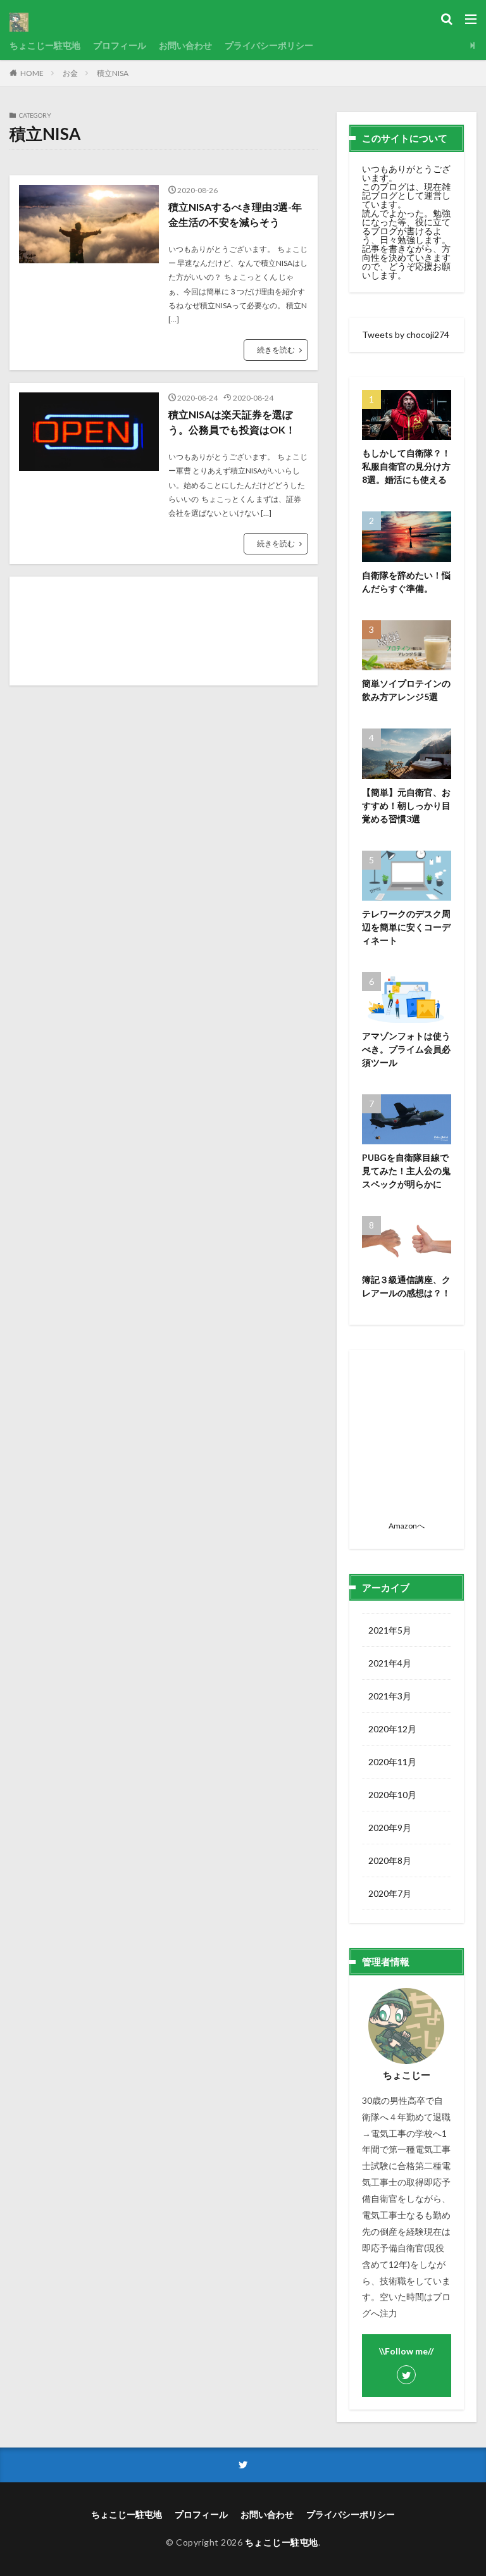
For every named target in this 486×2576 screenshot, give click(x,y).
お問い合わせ (185, 45)
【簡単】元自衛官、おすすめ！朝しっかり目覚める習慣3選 (406, 805)
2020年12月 (392, 1729)
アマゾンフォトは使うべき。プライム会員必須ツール (406, 1049)
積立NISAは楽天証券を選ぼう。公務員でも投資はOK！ (232, 422)
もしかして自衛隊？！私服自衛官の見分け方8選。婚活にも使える (406, 466)
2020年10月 (392, 1795)
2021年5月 (390, 1630)
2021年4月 (390, 1663)
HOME (32, 73)
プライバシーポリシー (269, 45)
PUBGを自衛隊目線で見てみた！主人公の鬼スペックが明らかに (406, 1171)
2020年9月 (390, 1828)
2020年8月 (390, 1860)
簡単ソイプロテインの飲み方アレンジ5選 (406, 690)
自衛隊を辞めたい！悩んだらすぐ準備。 (406, 582)
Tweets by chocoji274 (406, 335)
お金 (70, 73)
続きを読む (276, 350)
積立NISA (113, 73)
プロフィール (120, 45)
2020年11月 (392, 1762)
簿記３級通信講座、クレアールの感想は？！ (406, 1286)
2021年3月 (390, 1696)
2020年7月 (390, 1893)
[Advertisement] (164, 631)
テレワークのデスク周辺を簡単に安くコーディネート (406, 927)
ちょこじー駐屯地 (45, 45)
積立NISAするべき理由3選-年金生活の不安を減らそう (235, 214)
